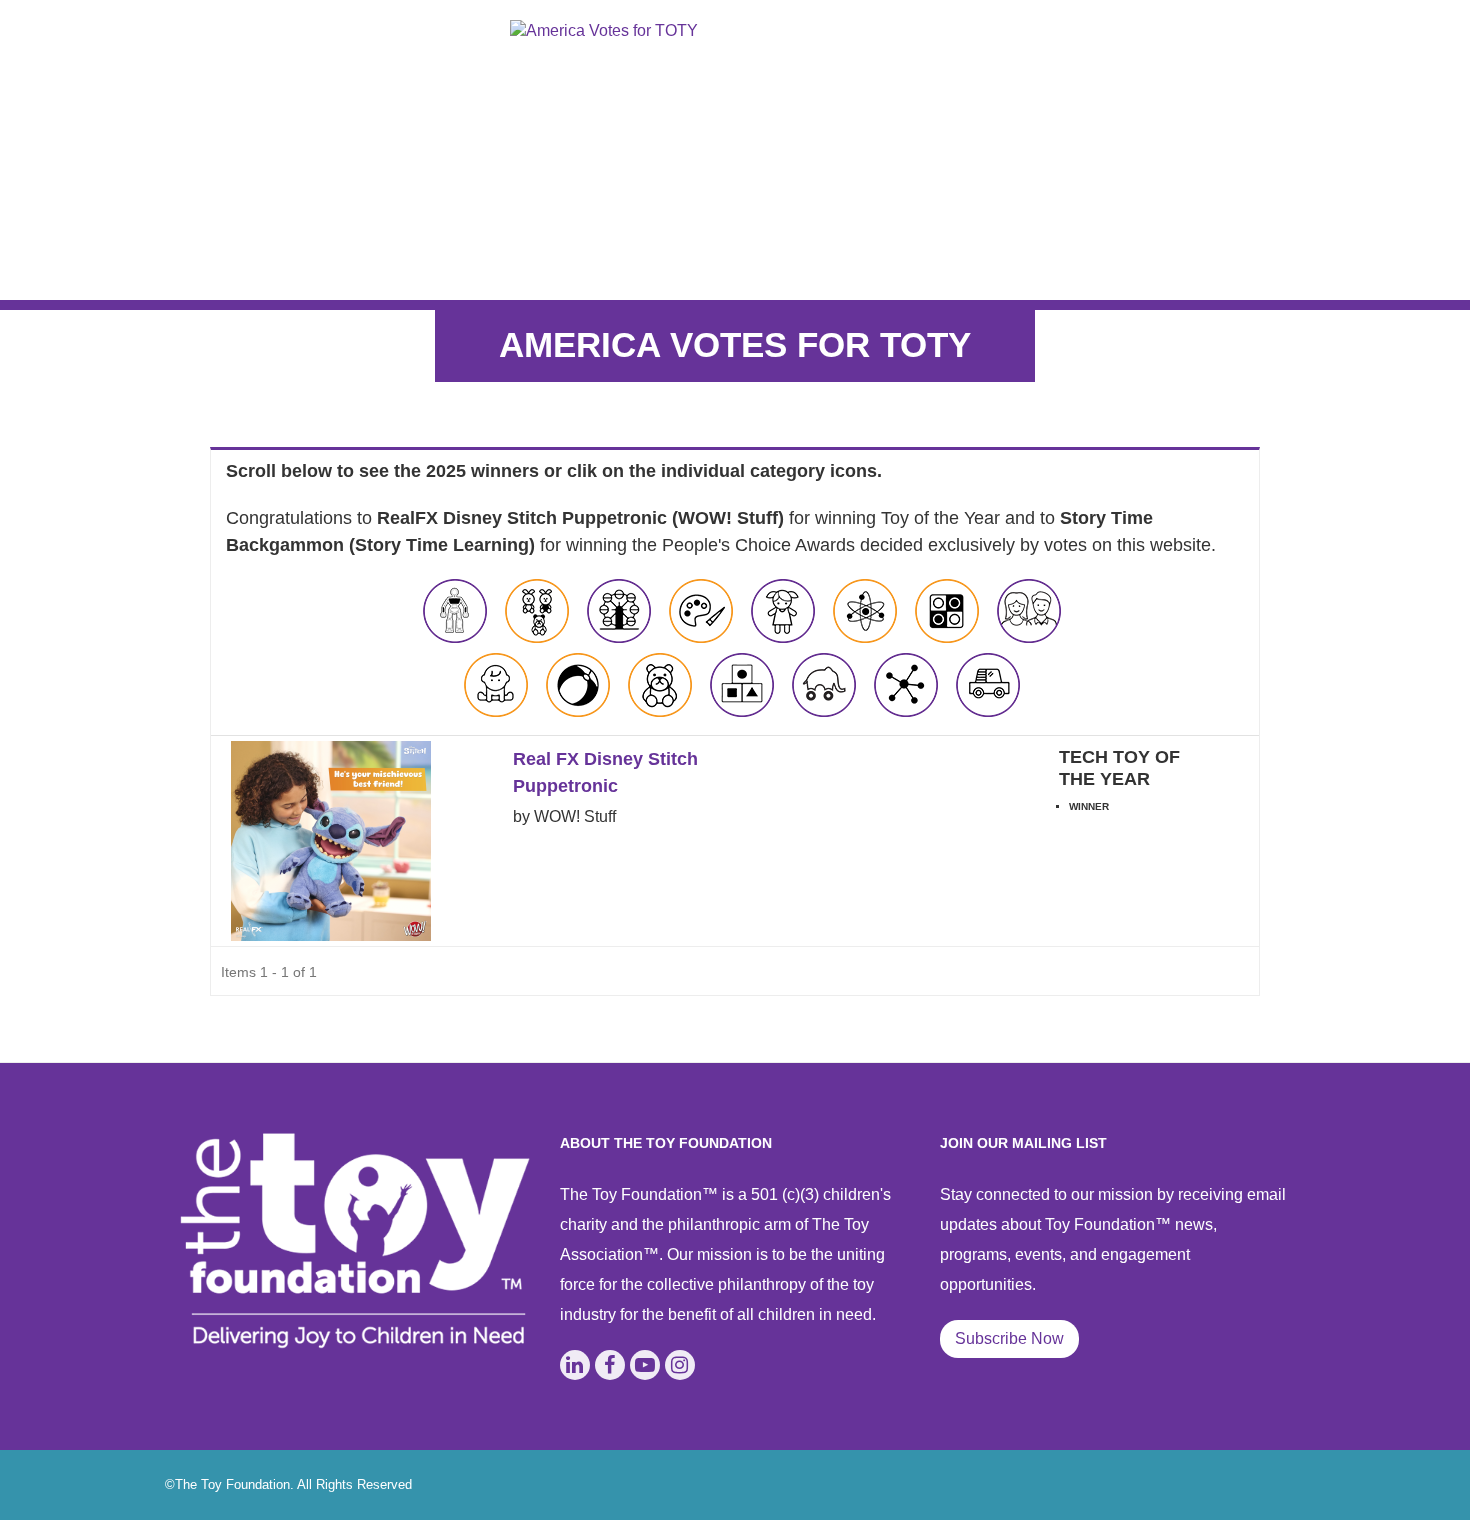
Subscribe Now (1009, 1338)
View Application (1139, 850)
